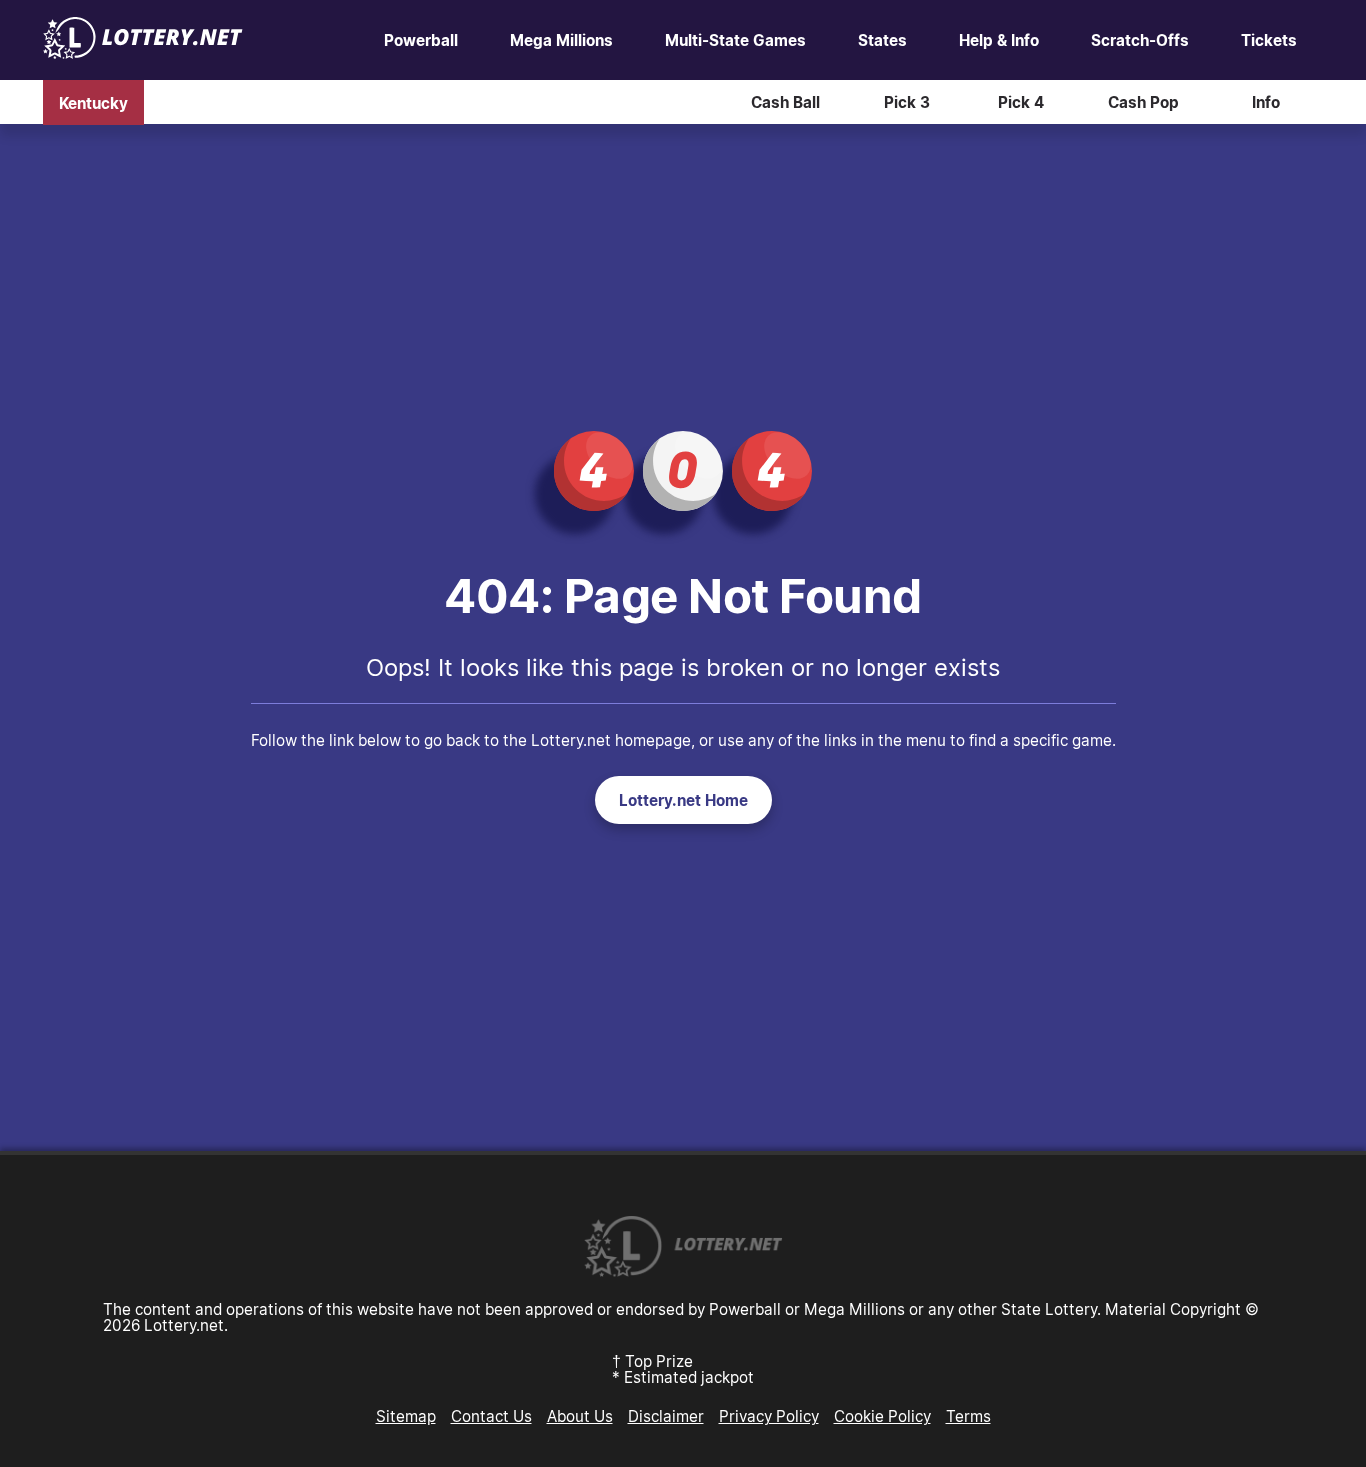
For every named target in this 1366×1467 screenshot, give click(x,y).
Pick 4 (1021, 102)
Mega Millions (561, 40)
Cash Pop (1143, 102)
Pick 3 (907, 102)
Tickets (1269, 40)
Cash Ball (785, 102)
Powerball (421, 40)
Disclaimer (666, 1416)
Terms (968, 1416)
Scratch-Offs (1140, 40)
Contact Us (491, 1416)
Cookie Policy (882, 1416)
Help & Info (999, 40)
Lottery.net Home (683, 800)
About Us (580, 1416)
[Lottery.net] (143, 53)
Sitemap (406, 1416)
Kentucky (93, 102)
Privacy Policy (769, 1416)
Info (1266, 102)
